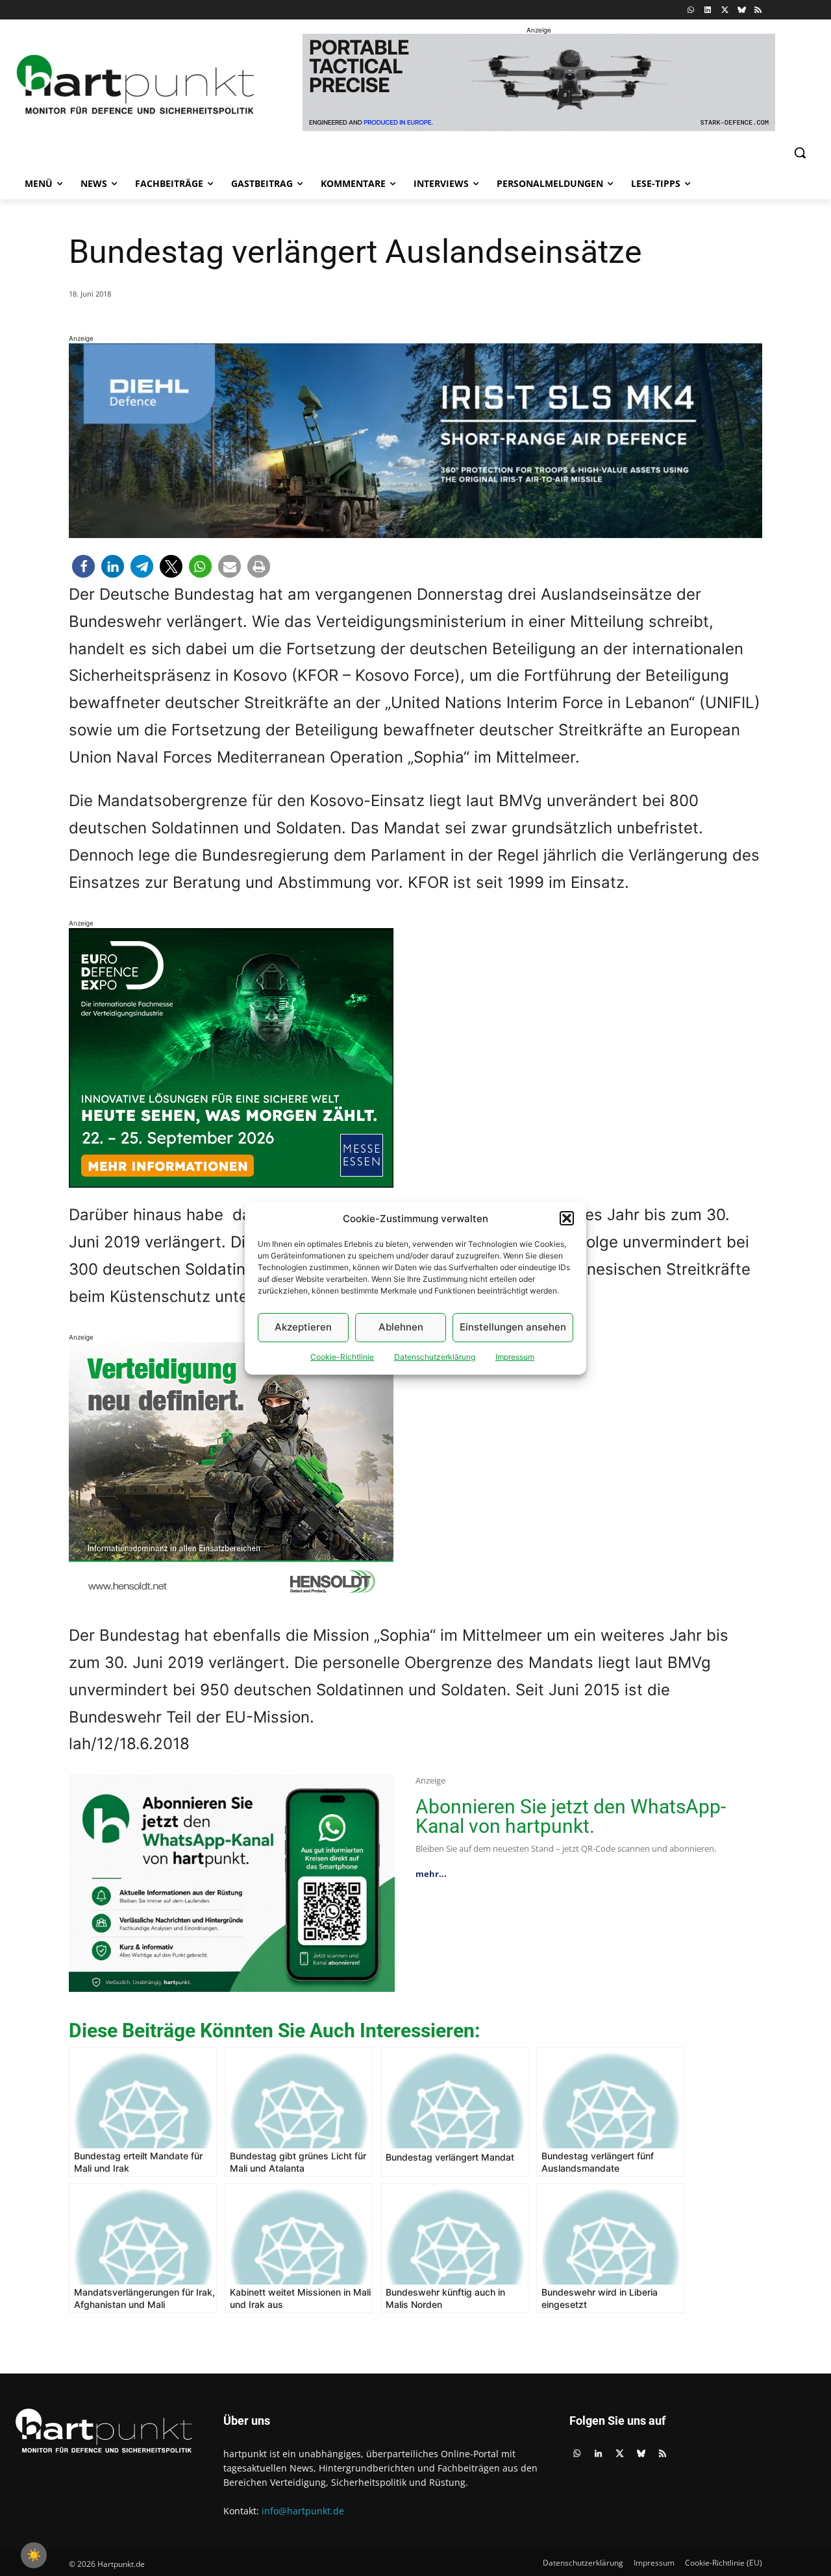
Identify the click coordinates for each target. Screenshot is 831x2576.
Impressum (515, 1357)
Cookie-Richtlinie (342, 1357)
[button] (567, 1218)
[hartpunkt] (136, 85)
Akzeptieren (303, 1327)
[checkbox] (34, 2555)
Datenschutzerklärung (435, 1357)
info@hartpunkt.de (303, 2511)
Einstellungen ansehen (513, 1327)
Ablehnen (401, 1327)
